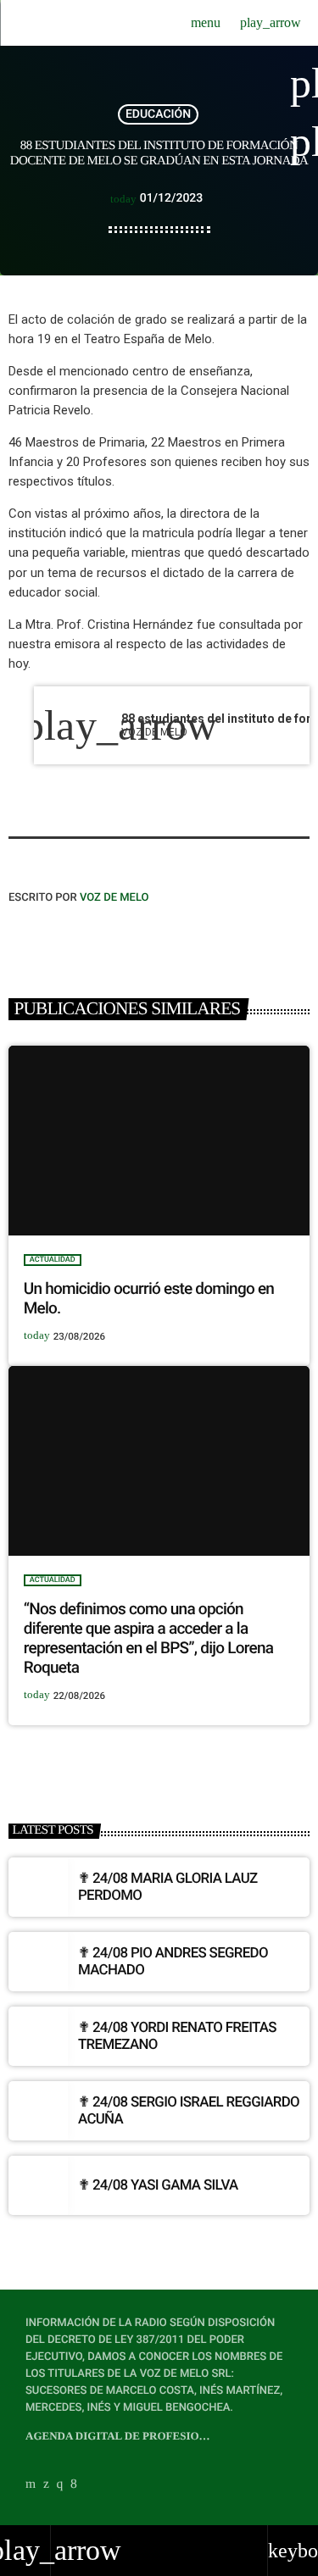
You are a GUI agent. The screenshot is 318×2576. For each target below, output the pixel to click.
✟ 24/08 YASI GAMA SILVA (158, 2185)
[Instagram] (60, 2484)
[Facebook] (74, 2484)
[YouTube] (31, 2484)
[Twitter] (46, 2484)
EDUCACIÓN (158, 114)
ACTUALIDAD (53, 1260)
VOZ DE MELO (114, 898)
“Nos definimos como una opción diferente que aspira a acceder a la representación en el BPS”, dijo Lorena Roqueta (148, 1638)
